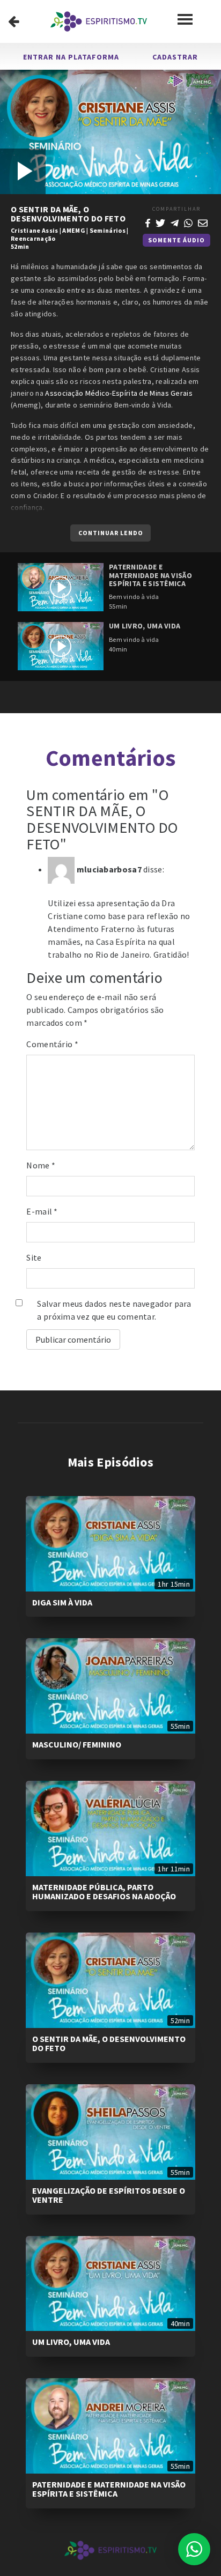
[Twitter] (160, 222)
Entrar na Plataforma (71, 57)
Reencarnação (33, 238)
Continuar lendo (111, 533)
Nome (41, 1165)
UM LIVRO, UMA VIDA (71, 2342)
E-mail (42, 1211)
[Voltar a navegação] (14, 21)
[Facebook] (148, 222)
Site (34, 1257)
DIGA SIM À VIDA (62, 1602)
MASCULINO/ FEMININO (77, 1744)
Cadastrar (175, 57)
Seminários (108, 230)
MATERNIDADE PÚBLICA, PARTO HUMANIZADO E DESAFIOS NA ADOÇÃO (104, 1892)
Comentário (52, 1044)
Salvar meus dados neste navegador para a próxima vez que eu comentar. (114, 1310)
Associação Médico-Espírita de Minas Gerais (119, 393)
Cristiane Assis (35, 230)
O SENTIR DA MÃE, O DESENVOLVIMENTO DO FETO (109, 2044)
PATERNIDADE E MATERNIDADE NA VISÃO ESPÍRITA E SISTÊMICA (109, 2489)
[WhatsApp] (188, 222)
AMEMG (74, 230)
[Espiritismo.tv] (99, 21)
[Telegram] (175, 222)
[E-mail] (203, 222)
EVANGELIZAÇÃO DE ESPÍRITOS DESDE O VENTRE (109, 2195)
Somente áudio (176, 240)
